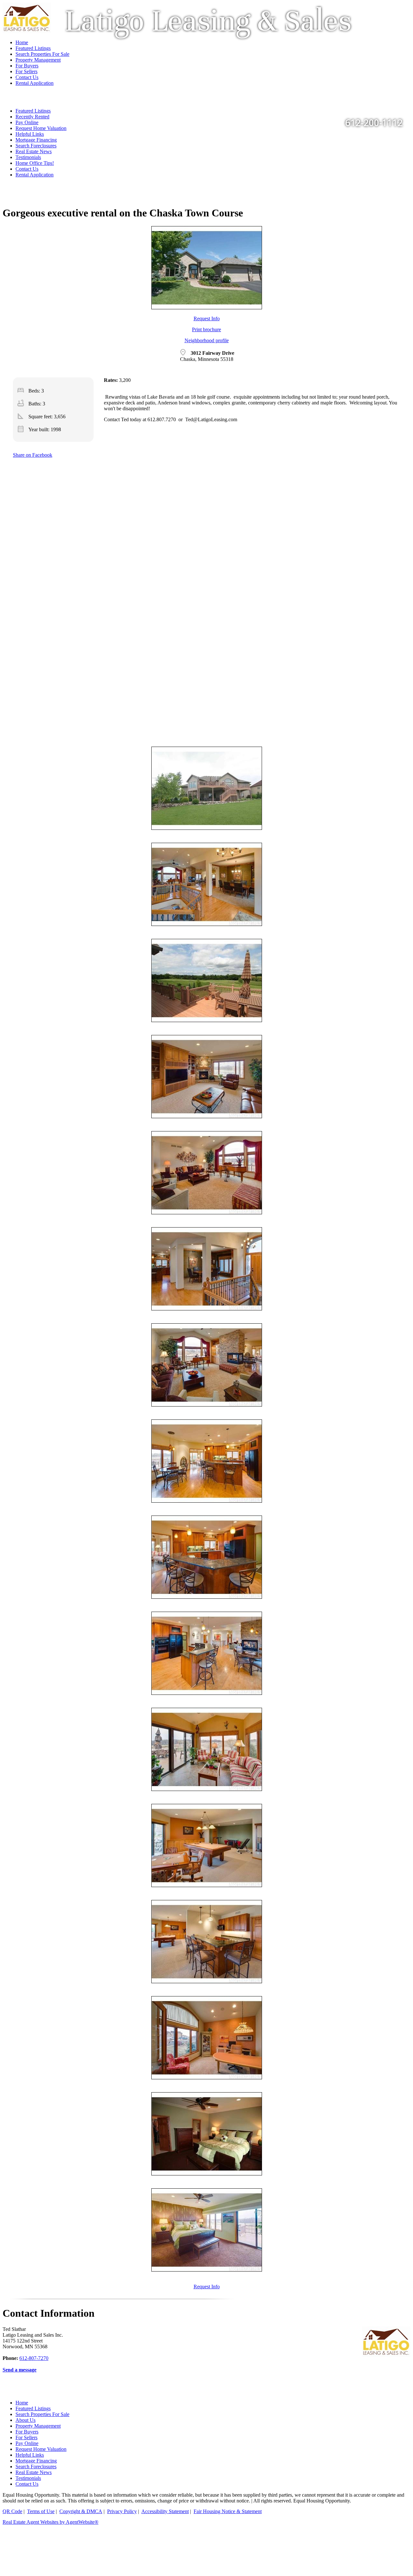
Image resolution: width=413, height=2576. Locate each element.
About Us (25, 2420)
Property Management (38, 2426)
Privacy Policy (122, 2511)
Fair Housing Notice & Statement (228, 2511)
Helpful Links (30, 134)
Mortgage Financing (36, 140)
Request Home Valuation (41, 128)
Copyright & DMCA (81, 2511)
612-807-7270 (34, 2358)
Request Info (207, 318)
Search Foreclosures (36, 146)
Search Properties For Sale (42, 2414)
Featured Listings (33, 2408)
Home (22, 2403)
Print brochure (206, 329)
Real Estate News (34, 151)
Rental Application (35, 175)
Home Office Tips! (35, 163)
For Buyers (27, 2432)
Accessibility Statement (165, 2511)
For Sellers (26, 2437)
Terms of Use (41, 2511)
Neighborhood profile (207, 340)
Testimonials (28, 157)
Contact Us (27, 169)
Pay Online (27, 2443)
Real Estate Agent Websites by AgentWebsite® (50, 2522)
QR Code (12, 2511)
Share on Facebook (33, 455)
